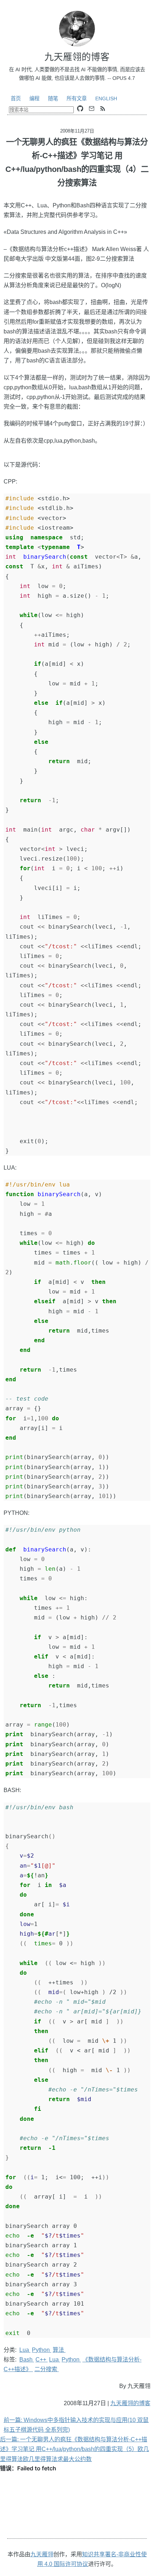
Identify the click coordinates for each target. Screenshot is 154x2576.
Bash (27, 2360)
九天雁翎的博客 (130, 2403)
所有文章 (77, 98)
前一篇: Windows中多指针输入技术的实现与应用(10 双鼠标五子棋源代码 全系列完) (76, 2425)
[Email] (92, 109)
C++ (42, 2360)
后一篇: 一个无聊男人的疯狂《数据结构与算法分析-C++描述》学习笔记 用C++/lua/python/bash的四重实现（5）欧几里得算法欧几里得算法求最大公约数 (74, 2449)
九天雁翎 (42, 2554)
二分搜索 (47, 2369)
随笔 (53, 98)
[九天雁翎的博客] (77, 29)
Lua (25, 2350)
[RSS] (103, 109)
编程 (34, 98)
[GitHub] (80, 109)
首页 (16, 98)
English (106, 98)
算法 (59, 2350)
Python (42, 2350)
